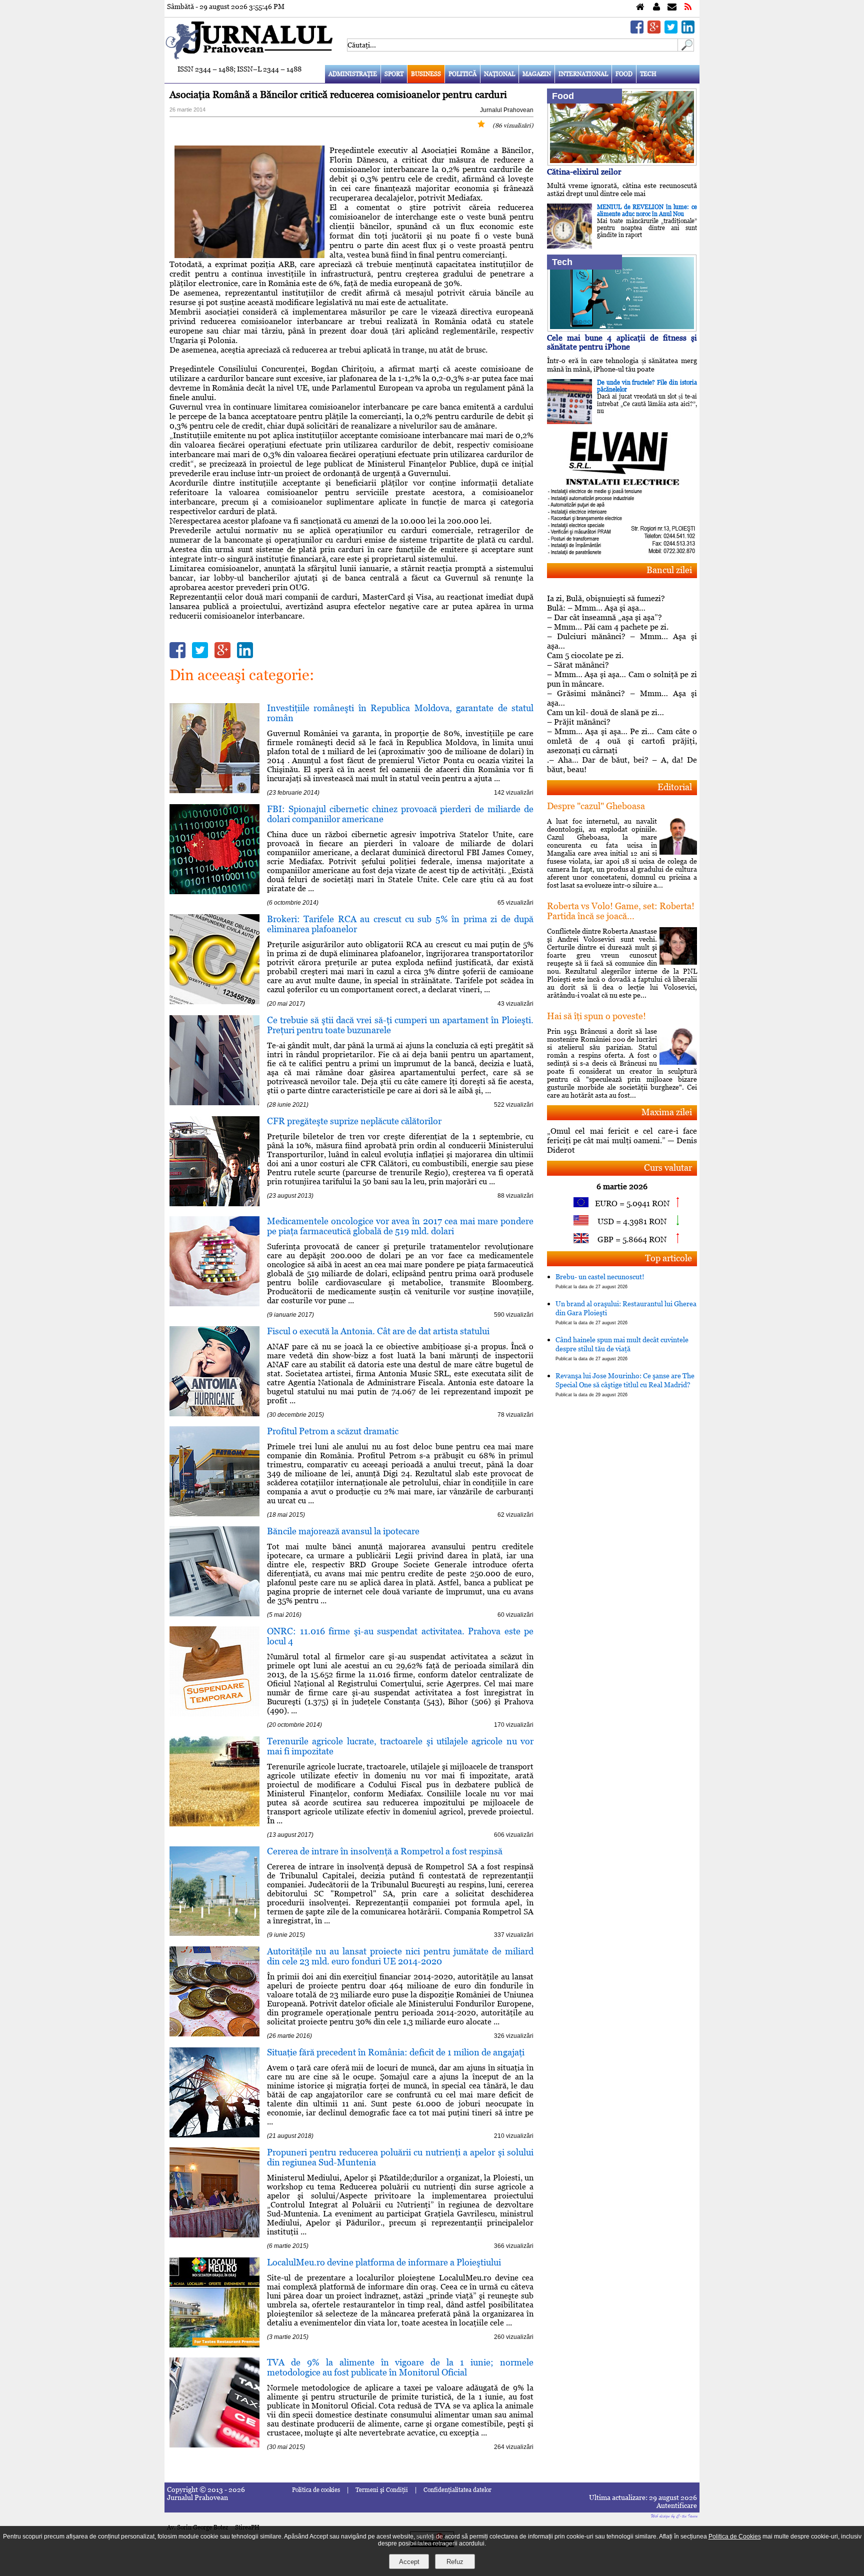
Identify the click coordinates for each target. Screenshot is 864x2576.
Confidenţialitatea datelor (457, 2490)
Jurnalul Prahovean (507, 110)
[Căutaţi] (686, 49)
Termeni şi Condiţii (382, 2490)
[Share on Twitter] (671, 31)
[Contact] (672, 7)
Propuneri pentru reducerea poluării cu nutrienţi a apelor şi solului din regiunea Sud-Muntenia (400, 2157)
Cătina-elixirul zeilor (584, 172)
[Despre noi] (656, 7)
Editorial (675, 787)
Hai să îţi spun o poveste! (596, 1016)
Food (624, 74)
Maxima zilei (667, 1112)
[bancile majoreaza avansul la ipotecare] (214, 1614)
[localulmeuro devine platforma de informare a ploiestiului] (214, 2345)
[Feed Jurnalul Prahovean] (688, 7)
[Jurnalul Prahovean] (640, 7)
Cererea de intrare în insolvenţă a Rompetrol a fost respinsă (385, 1851)
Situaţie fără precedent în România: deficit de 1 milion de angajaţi (396, 2052)
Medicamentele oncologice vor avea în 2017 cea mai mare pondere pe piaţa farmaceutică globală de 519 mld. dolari (400, 1226)
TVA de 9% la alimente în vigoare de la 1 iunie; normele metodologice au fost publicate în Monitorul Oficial (400, 2367)
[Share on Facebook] (637, 31)
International (583, 74)
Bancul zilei (669, 570)
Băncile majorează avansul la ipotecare (343, 1531)
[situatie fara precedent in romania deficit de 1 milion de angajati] (214, 2135)
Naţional (499, 74)
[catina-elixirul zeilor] (622, 163)
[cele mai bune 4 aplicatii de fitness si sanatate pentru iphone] (622, 329)
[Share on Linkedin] (688, 31)
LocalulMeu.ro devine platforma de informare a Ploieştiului (384, 2262)
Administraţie (353, 74)
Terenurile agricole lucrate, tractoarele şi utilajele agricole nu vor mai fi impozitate (400, 1746)
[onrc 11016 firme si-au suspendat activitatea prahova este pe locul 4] (214, 1714)
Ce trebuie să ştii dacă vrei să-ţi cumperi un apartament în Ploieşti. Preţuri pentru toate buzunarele (400, 1025)
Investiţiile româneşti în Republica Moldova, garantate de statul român (400, 713)
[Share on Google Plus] (654, 31)
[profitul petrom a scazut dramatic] (214, 1514)
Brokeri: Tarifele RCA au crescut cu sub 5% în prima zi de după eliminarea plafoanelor (400, 924)
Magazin (537, 74)
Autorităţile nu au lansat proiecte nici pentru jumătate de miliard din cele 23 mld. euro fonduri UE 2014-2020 (400, 1956)
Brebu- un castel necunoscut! (600, 1281)
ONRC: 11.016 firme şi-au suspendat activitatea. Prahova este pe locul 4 (400, 1636)
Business (426, 74)
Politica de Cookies (735, 2536)
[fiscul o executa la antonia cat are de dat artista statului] (214, 1414)
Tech (648, 74)
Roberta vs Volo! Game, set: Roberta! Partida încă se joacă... (621, 911)
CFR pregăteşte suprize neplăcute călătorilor (354, 1121)
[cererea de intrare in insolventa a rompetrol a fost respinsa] (214, 1933)
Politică (462, 74)
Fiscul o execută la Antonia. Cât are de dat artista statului (378, 1331)
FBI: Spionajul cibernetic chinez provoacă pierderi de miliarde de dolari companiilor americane (400, 814)
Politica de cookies (316, 2490)
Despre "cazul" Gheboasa (596, 806)
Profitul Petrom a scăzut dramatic (333, 1431)
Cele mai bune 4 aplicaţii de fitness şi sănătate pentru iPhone (622, 342)
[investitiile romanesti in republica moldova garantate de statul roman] (214, 790)
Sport (394, 74)
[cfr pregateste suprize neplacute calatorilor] (214, 1203)
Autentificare (677, 2505)
